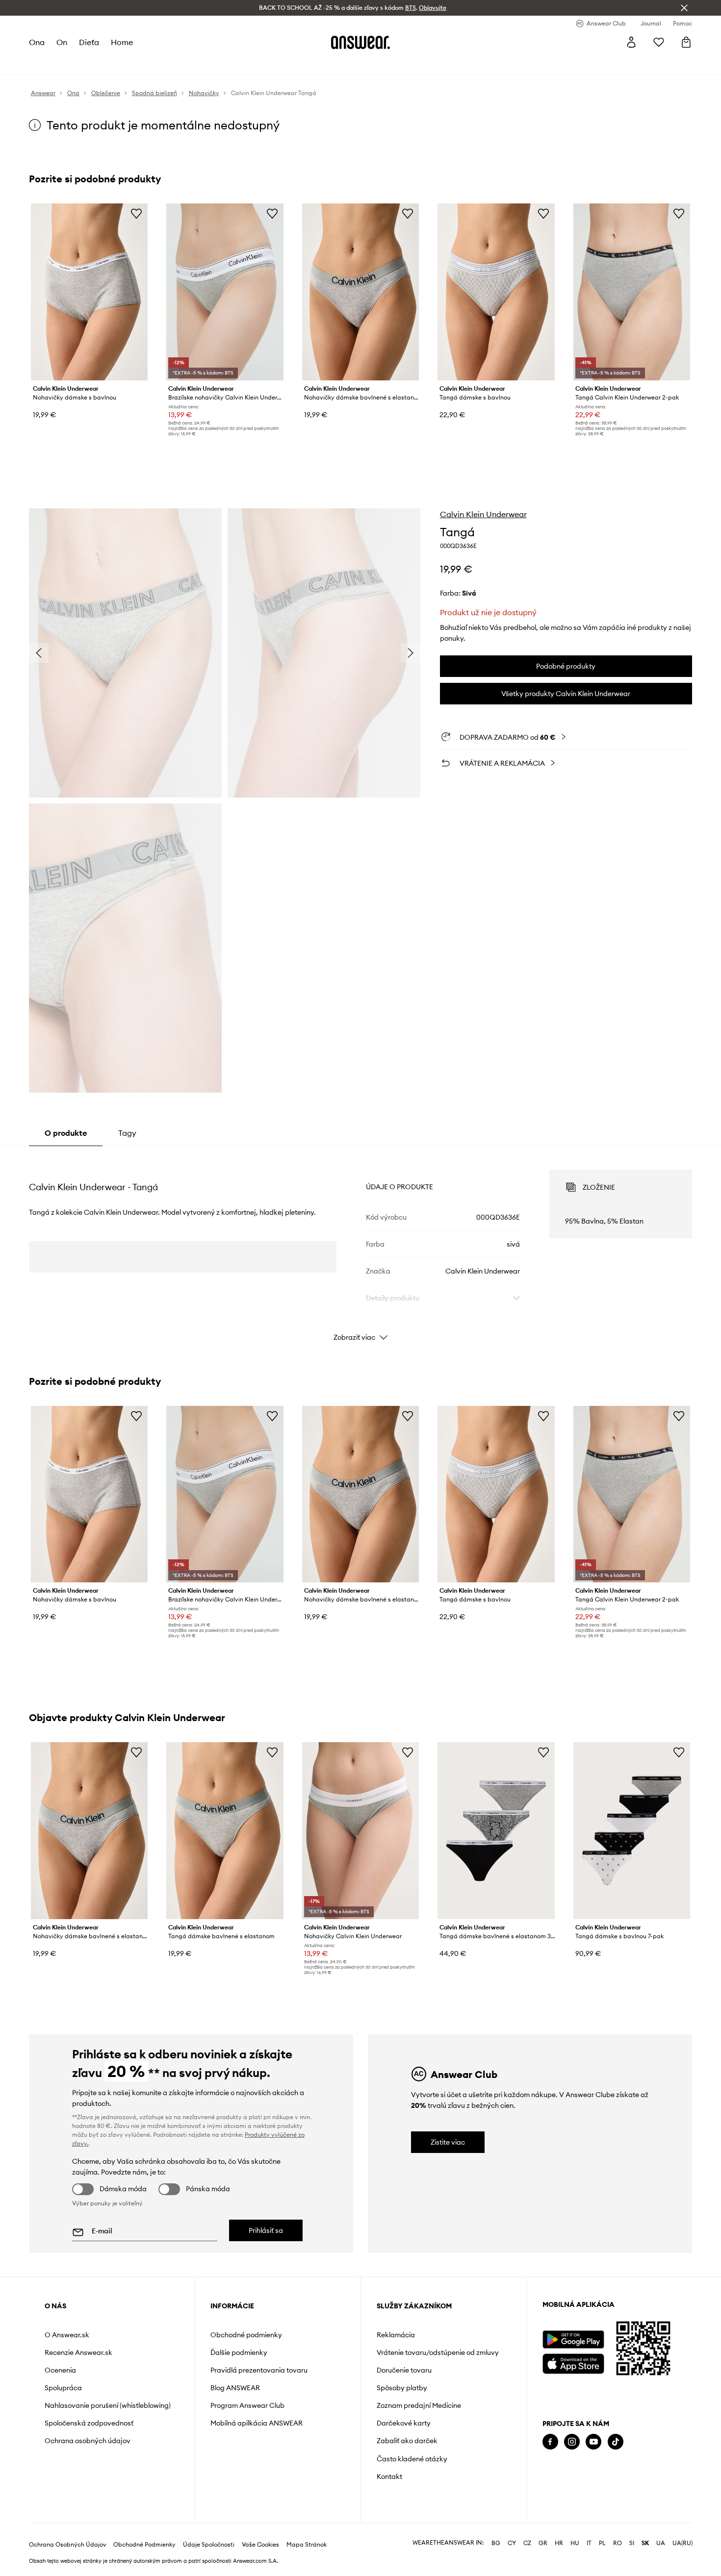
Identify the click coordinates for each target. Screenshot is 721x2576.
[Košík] (686, 42)
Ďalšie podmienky (239, 2352)
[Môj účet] (631, 42)
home (122, 42)
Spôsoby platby (402, 2388)
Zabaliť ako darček (407, 2441)
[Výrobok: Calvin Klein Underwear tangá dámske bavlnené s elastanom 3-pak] (496, 1831)
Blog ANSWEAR (235, 2388)
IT (589, 2543)
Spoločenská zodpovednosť (89, 2423)
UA (661, 2543)
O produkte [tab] (66, 1133)
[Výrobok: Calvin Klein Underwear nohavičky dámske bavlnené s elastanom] (360, 292)
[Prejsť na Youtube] (593, 2442)
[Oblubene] (659, 42)
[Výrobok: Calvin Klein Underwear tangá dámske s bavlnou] (496, 292)
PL (602, 2543)
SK (645, 2543)
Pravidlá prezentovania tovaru (259, 2370)
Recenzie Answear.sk (78, 2352)
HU (575, 2543)
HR (559, 2543)
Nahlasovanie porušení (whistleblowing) (108, 2405)
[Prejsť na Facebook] (550, 2442)
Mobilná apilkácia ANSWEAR (257, 2423)
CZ (527, 2543)
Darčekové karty (404, 2423)
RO (618, 2543)
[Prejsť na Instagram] (572, 2442)
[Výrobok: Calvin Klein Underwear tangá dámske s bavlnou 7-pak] (632, 1831)
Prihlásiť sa (266, 2230)
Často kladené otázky (412, 2459)
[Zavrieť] (684, 8)
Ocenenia (60, 2370)
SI (632, 2543)
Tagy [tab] (127, 1133)
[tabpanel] (360, 1247)
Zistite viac (448, 2142)
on (62, 42)
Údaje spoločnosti (209, 2545)
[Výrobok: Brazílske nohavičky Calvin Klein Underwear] (225, 292)
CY (512, 2543)
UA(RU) (682, 2543)
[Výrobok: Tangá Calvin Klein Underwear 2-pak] (632, 292)
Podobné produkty (566, 666)
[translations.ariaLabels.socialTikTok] (616, 2442)
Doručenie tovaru (404, 2370)
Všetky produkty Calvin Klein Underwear (566, 694)
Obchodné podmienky (246, 2335)
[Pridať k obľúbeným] (136, 213)
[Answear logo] (360, 42)
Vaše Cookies (260, 2545)
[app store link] (573, 2363)
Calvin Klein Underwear (483, 514)
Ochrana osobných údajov (88, 2441)
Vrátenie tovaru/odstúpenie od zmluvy (438, 2352)
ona (37, 42)
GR (543, 2543)
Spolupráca (63, 2388)
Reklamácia (396, 2335)
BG (496, 2543)
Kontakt (389, 2476)
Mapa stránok (307, 2545)
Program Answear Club (247, 2405)
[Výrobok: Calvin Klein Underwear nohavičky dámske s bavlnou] (89, 292)
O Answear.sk (67, 2335)
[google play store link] (573, 2339)
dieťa (89, 42)
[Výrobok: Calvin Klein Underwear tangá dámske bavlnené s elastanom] (225, 1831)
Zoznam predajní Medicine (419, 2405)
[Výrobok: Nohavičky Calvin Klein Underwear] (360, 1831)
